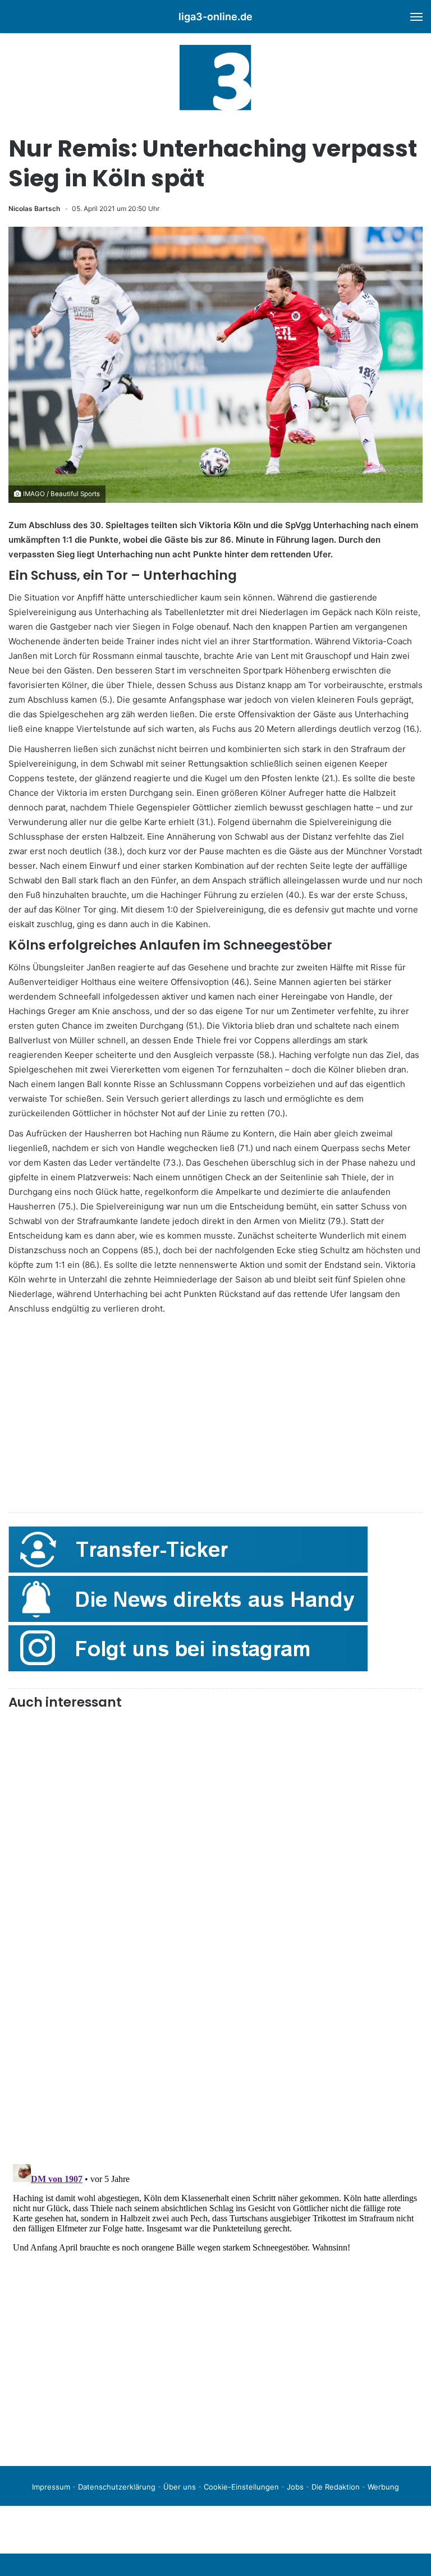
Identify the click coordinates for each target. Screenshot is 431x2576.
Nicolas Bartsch (34, 208)
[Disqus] (215, 2300)
